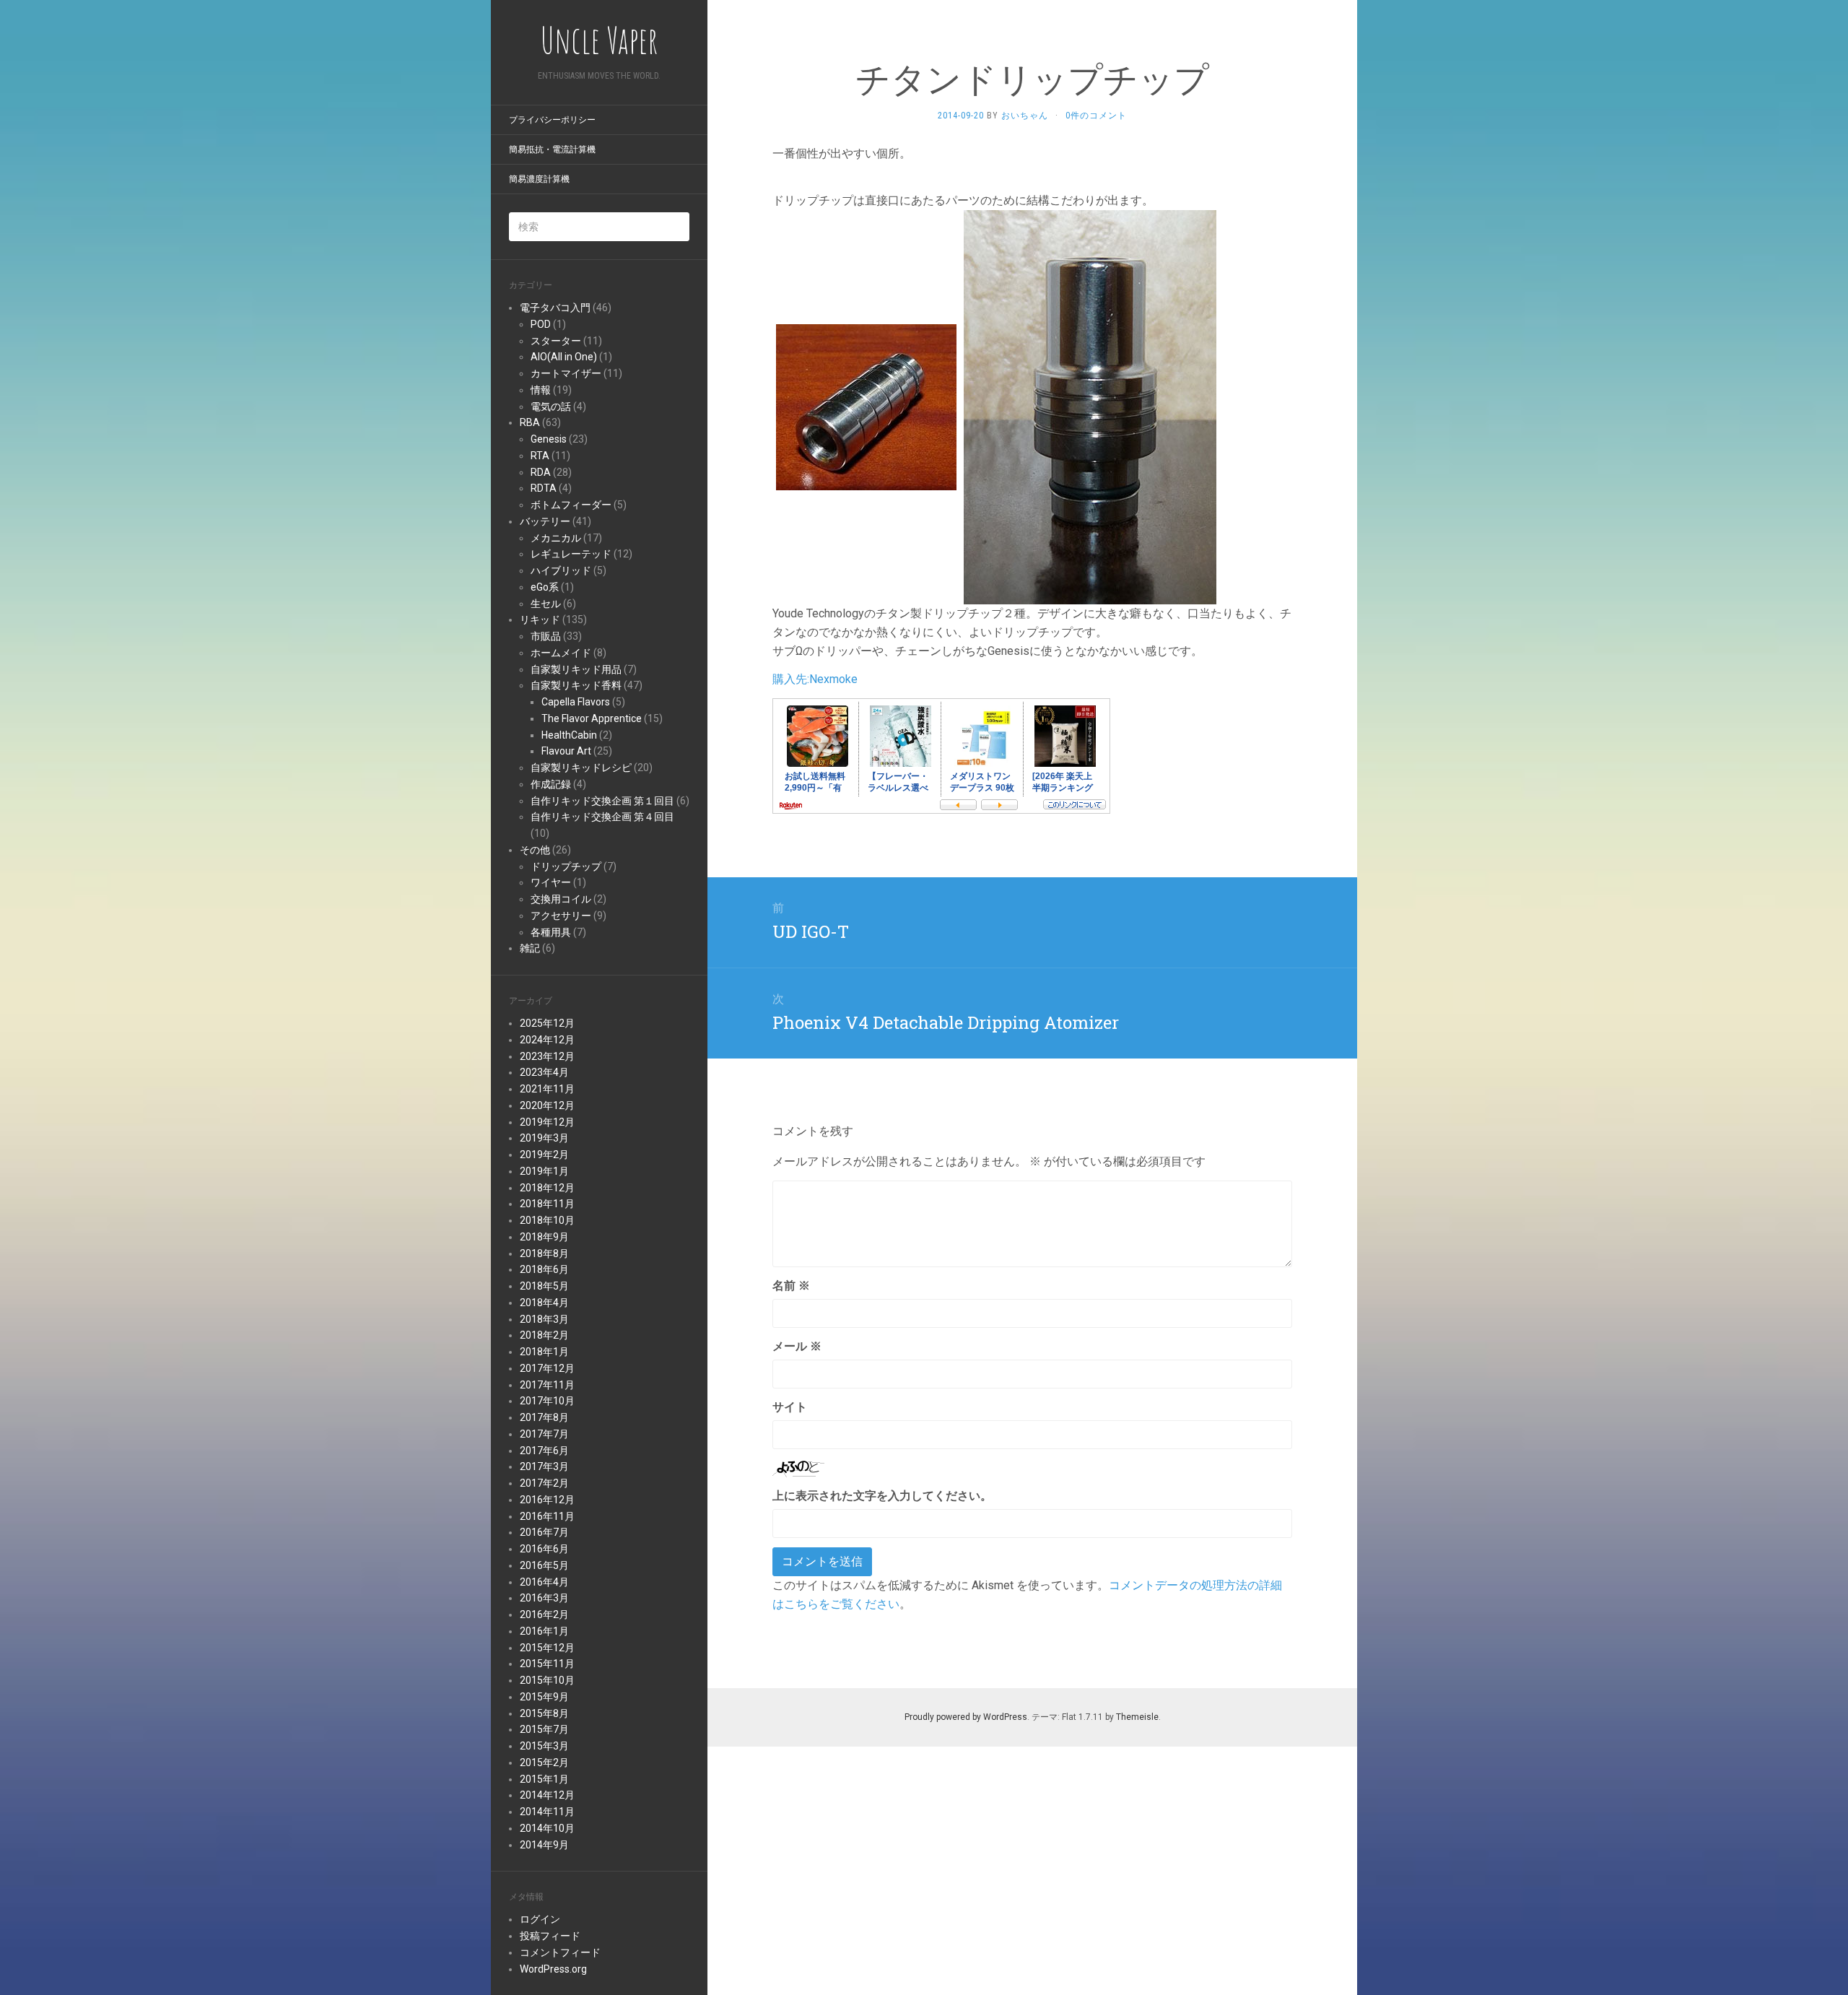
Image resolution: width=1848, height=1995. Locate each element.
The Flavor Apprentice (592, 718)
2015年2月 (544, 1763)
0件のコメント (1096, 116)
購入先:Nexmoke (815, 679)
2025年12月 (547, 1023)
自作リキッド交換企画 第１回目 (602, 801)
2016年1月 (544, 1631)
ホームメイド (561, 653)
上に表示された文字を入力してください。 (882, 1496)
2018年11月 (547, 1204)
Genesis (549, 439)
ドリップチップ (566, 866)
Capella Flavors (576, 702)
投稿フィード (550, 1936)
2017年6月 (544, 1451)
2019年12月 (547, 1122)
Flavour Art (566, 751)
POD (541, 324)
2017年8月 (544, 1417)
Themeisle (1137, 1717)
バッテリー (545, 521)
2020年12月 (547, 1105)
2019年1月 (544, 1171)
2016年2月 (544, 1614)
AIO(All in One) (564, 357)
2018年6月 (544, 1269)
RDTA (544, 488)
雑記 (530, 948)
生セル (546, 604)
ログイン (540, 1919)
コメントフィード (560, 1952)
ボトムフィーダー (571, 505)
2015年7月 (544, 1729)
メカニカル (556, 538)
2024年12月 (547, 1040)
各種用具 (551, 932)
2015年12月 (547, 1648)
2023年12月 (547, 1056)
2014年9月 (544, 1845)
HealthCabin (569, 735)
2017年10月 (547, 1401)
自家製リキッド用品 (576, 669)
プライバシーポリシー (552, 120)
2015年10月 (547, 1680)
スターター (556, 341)
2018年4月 (544, 1303)
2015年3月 (544, 1746)
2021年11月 (547, 1089)
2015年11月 (547, 1664)
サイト (790, 1407)
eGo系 (545, 587)
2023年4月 (544, 1072)
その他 (535, 850)
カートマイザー (566, 373)
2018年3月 (544, 1319)
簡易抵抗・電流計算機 (552, 149)
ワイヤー (551, 882)
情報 (541, 390)
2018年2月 (544, 1335)
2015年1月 (544, 1779)
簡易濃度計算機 (539, 179)
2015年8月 (544, 1713)
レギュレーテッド (571, 554)
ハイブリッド (561, 570)
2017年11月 (547, 1385)
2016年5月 (544, 1565)
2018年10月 (547, 1220)
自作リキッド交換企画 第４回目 (602, 817)
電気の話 (551, 407)
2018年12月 (547, 1188)
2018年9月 (544, 1237)
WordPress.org (553, 1969)
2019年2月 (544, 1155)
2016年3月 (544, 1598)
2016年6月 (544, 1549)
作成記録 (551, 784)
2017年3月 (544, 1466)
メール (797, 1346)
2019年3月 (544, 1138)
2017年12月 (547, 1368)
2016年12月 (547, 1500)
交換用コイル (561, 899)
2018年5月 (544, 1286)
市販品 (546, 636)
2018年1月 (544, 1352)
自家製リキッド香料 (576, 685)
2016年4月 (544, 1582)
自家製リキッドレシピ (581, 768)
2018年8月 (544, 1253)
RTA (540, 456)
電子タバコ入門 (555, 308)
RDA (541, 472)
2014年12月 (547, 1795)
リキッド (540, 620)
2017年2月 (544, 1483)
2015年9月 (544, 1697)
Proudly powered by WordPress (966, 1717)
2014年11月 (547, 1812)
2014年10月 (547, 1828)
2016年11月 (547, 1516)
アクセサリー (561, 916)
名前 (791, 1286)
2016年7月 (544, 1532)
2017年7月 (544, 1434)
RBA (530, 422)
